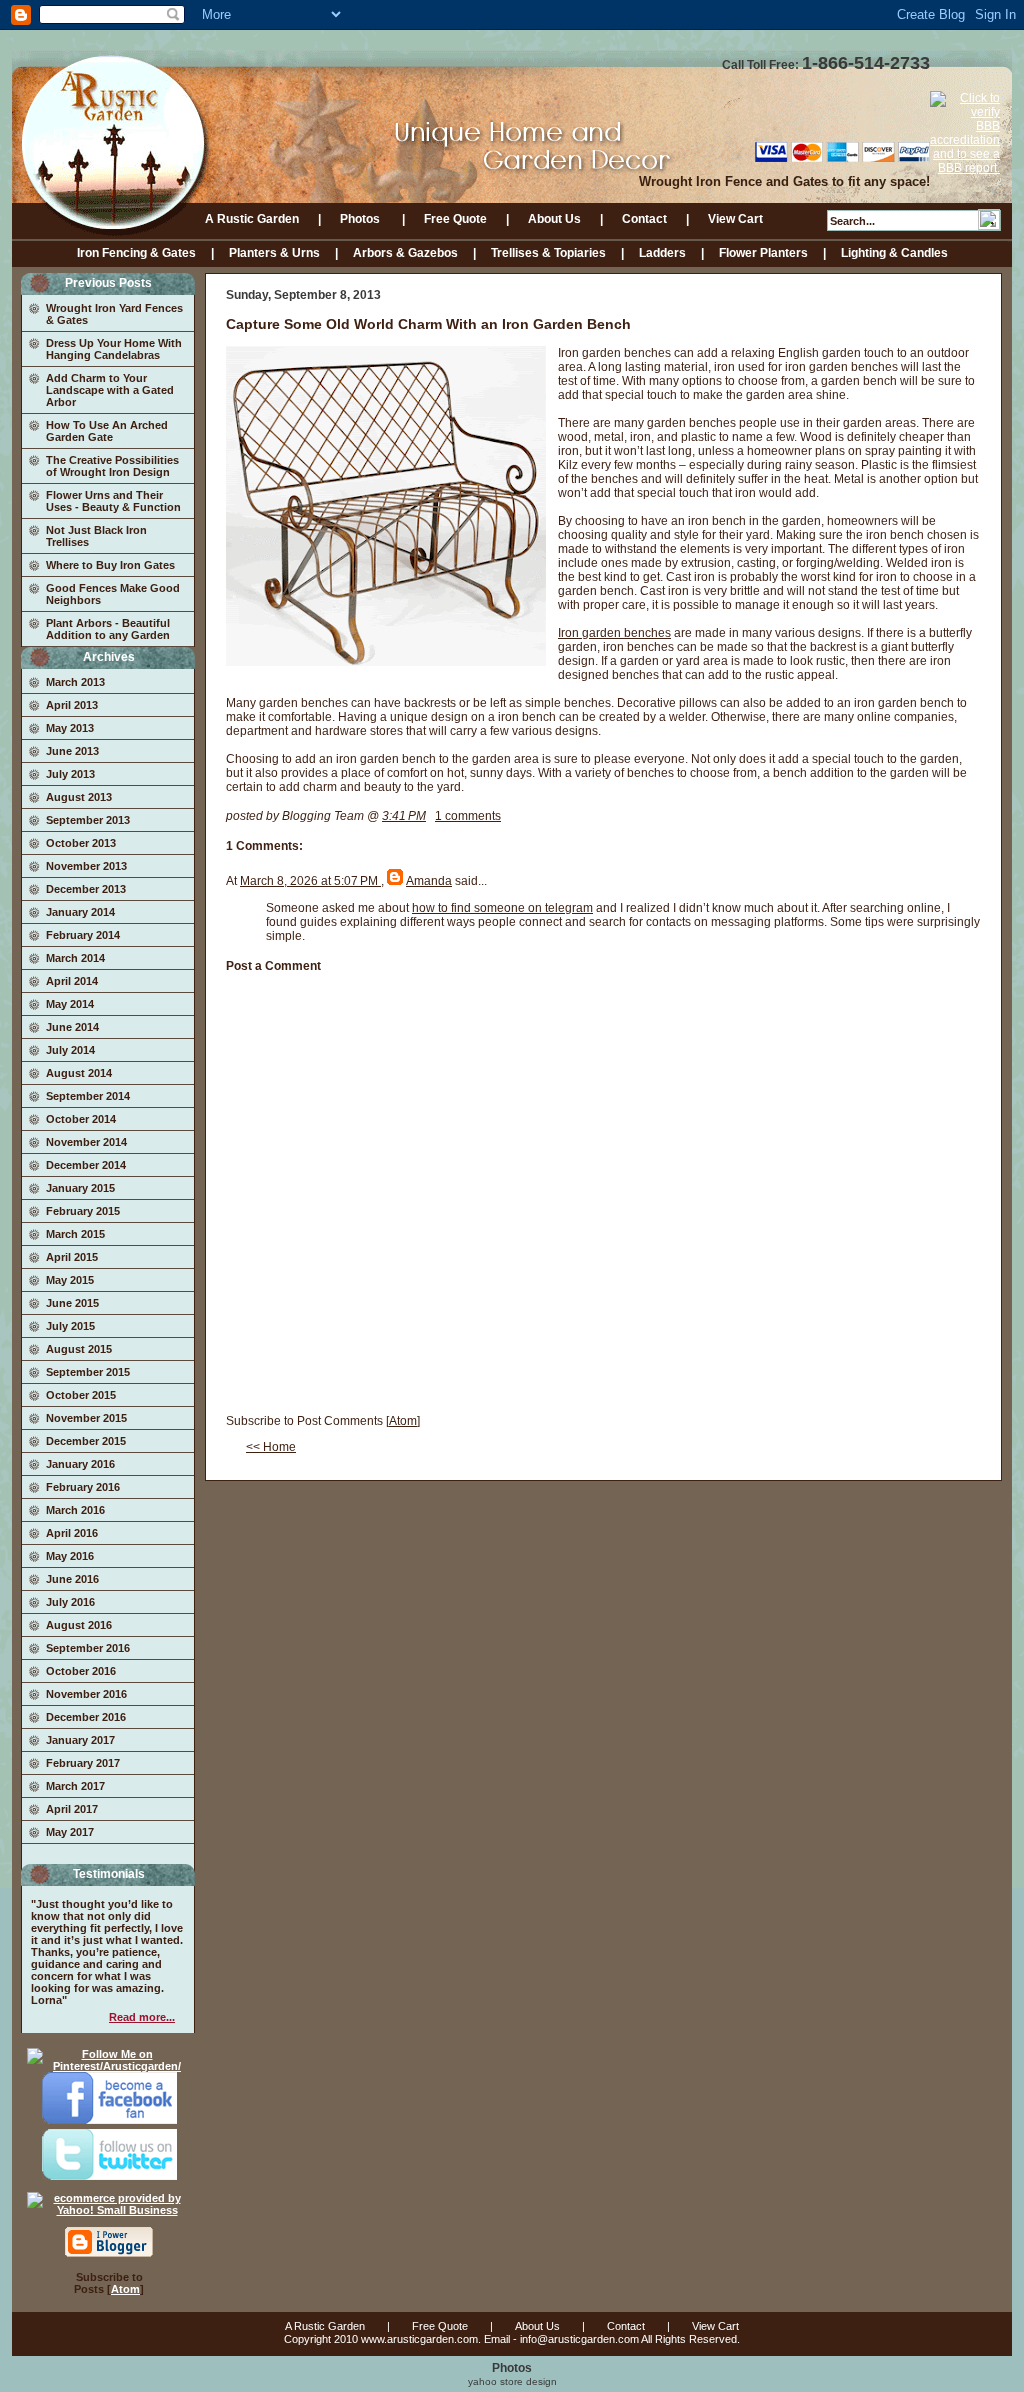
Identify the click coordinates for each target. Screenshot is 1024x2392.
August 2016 (79, 1625)
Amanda (429, 881)
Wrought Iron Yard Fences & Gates (114, 314)
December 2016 (86, 1717)
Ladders (662, 253)
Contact (644, 219)
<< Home (271, 1447)
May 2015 (70, 1280)
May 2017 (70, 1832)
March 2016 (75, 1510)
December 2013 (86, 889)
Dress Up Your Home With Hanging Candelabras (114, 349)
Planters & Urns (274, 253)
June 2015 (72, 1303)
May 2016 (70, 1556)
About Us (554, 219)
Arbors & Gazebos (405, 253)
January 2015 (80, 1188)
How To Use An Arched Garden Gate (107, 431)
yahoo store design (512, 2381)
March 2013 (75, 682)
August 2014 (79, 1073)
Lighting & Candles (894, 253)
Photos (361, 219)
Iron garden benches (614, 633)
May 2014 (70, 1004)
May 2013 (70, 728)
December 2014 (86, 1165)
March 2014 (75, 958)
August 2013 (79, 797)
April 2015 (72, 1257)
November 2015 (86, 1418)
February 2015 (83, 1211)
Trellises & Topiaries (548, 253)
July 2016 (70, 1602)
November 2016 (86, 1694)
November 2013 (86, 866)
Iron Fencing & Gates (136, 253)
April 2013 (72, 705)
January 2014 (80, 912)
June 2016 (72, 1579)
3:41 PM (404, 816)
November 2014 (86, 1142)
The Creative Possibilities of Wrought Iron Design (112, 466)
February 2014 (83, 935)
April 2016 (72, 1533)
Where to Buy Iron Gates (110, 565)
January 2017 (80, 1740)
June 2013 (72, 751)
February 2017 (83, 1763)
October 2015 (81, 1395)
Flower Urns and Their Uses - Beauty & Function (113, 501)
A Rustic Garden (252, 219)
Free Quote (455, 219)
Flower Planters (763, 253)
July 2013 (70, 774)
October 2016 (81, 1671)
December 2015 (86, 1441)
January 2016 (80, 1464)
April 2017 (72, 1809)
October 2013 (81, 843)
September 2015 (88, 1372)
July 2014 (70, 1050)
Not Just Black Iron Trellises (96, 536)
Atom (125, 2289)
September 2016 (88, 1648)
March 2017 (75, 1786)
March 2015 (75, 1234)
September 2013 (88, 820)
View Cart (735, 219)
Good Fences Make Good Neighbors (113, 594)
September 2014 (88, 1096)
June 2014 (72, 1027)
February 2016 (83, 1487)
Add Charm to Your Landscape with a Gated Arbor (110, 390)
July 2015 (70, 1326)
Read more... (142, 2017)
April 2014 (72, 981)
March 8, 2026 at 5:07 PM (310, 881)
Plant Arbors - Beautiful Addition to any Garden (108, 629)
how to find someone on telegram (502, 908)
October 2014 (81, 1119)
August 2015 (79, 1349)
